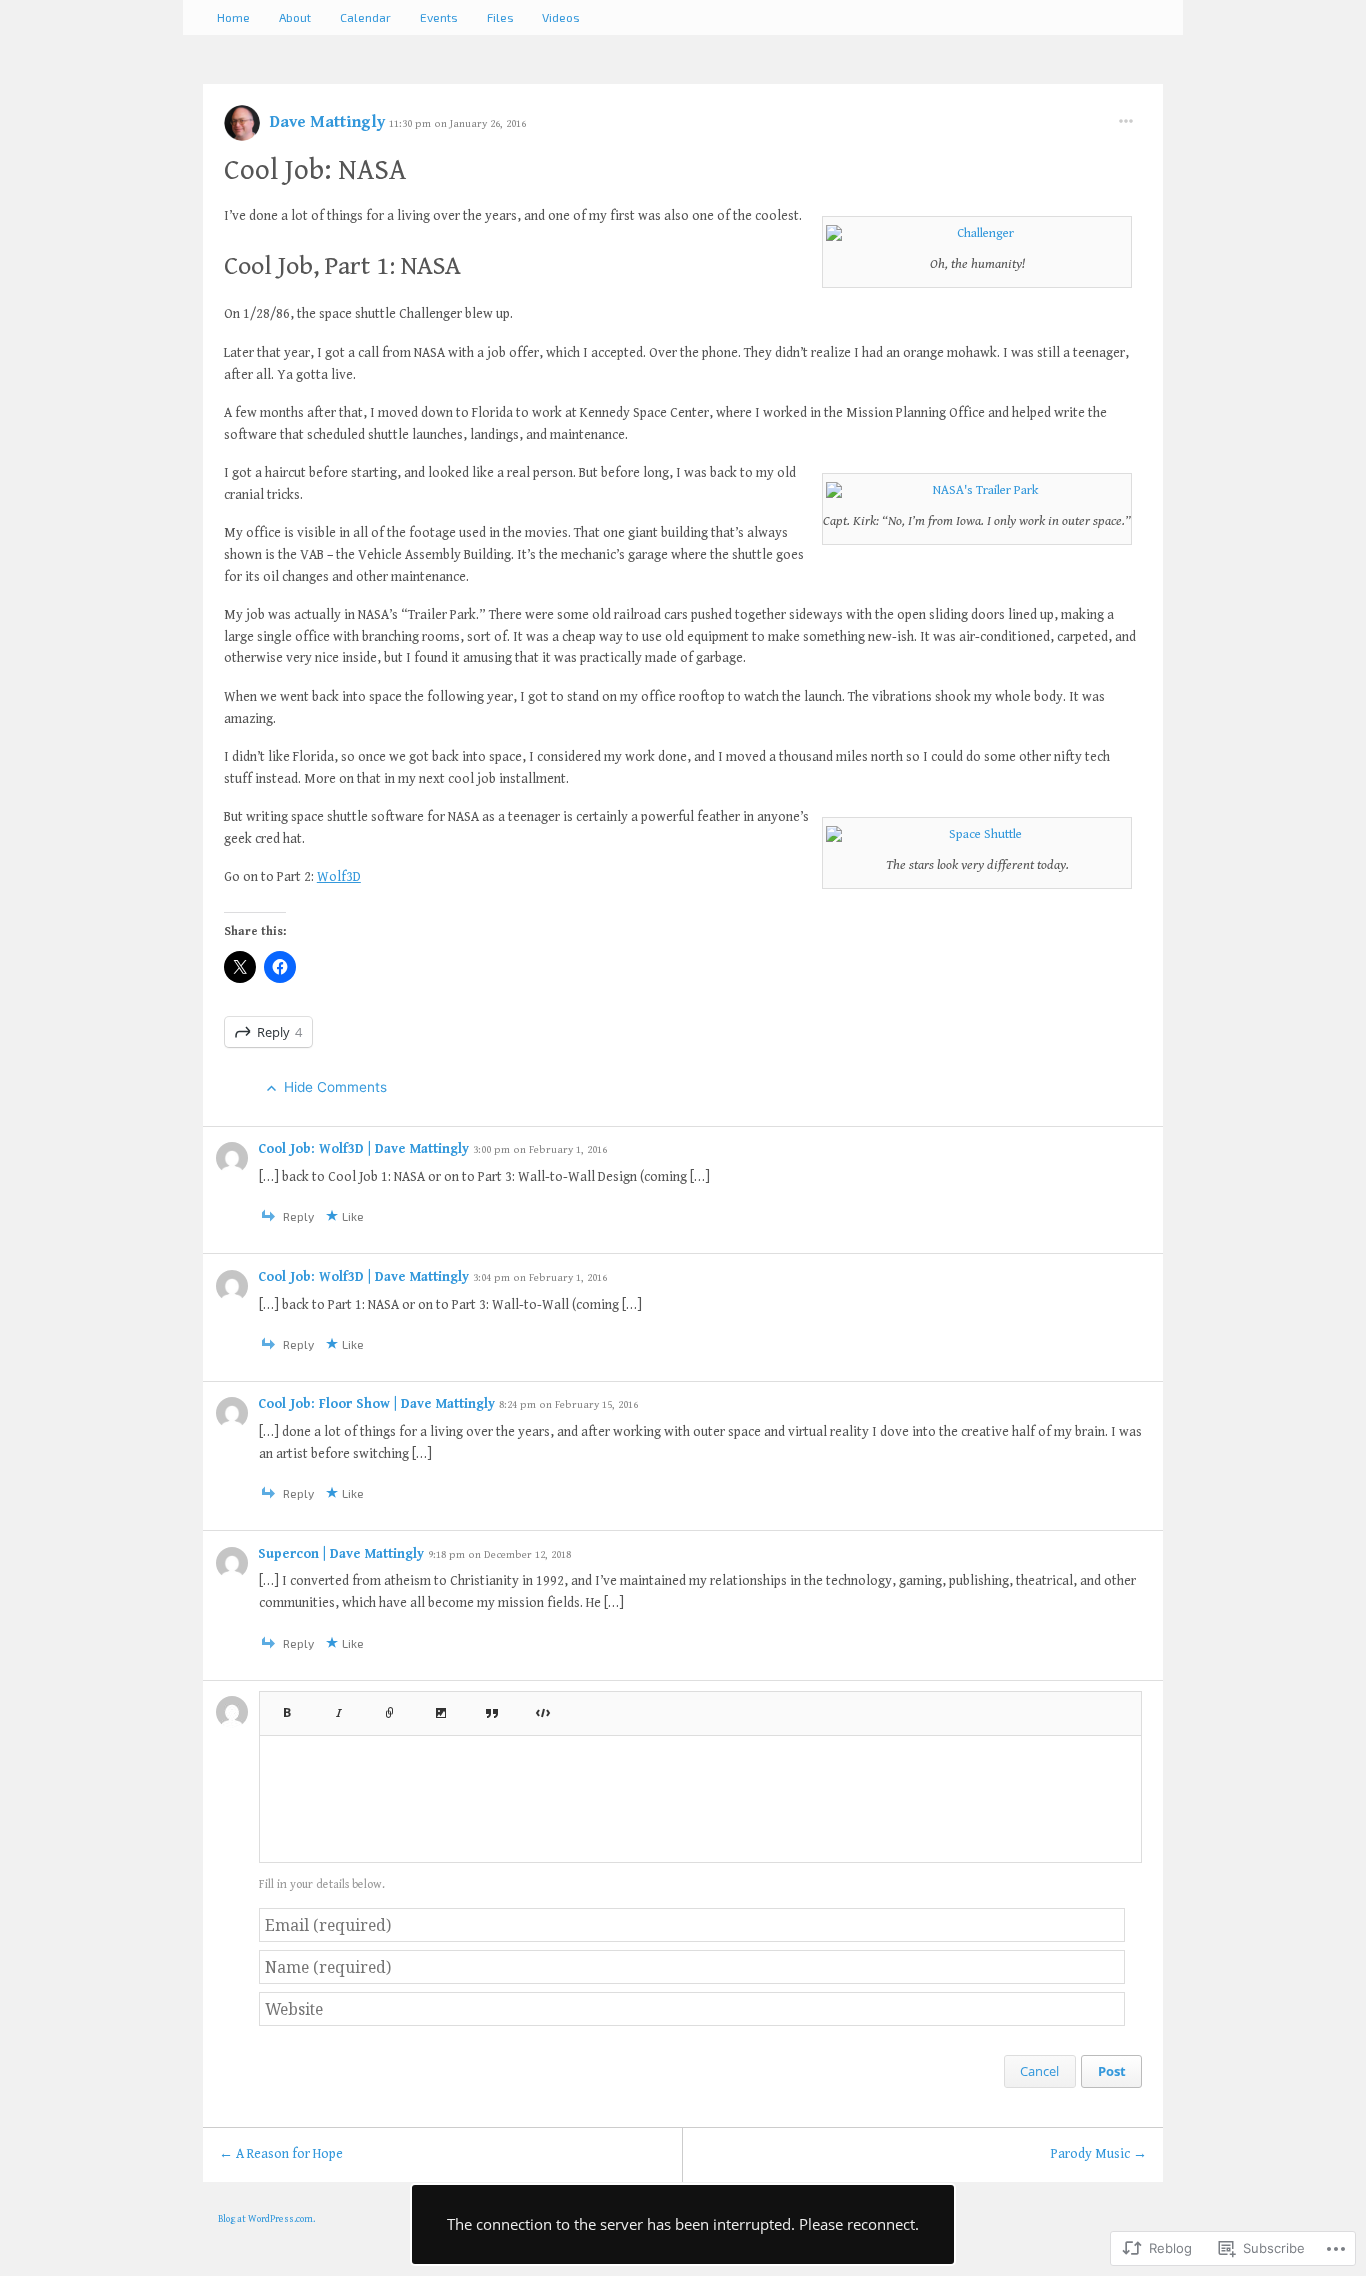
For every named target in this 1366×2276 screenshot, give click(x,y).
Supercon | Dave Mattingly (343, 1554)
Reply (279, 1032)
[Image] (441, 1707)
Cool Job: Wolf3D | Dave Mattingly (365, 1149)
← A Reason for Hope (281, 2154)
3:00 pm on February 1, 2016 (540, 1149)
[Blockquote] (492, 1707)
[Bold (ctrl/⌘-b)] (286, 1707)
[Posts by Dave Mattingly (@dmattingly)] (242, 130)
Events (439, 17)
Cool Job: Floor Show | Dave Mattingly (378, 1404)
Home (233, 17)
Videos (561, 17)
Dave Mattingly (329, 122)
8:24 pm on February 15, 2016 (568, 1404)
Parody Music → (1099, 2154)
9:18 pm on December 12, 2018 (499, 1554)
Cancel (1039, 2071)
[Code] (543, 1707)
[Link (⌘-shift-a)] (390, 1707)
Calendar (365, 17)
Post (1112, 2071)
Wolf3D (339, 877)
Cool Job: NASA (315, 170)
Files (500, 17)
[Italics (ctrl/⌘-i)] (339, 1707)
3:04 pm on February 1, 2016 (540, 1277)
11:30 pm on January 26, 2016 (457, 123)
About (295, 17)
